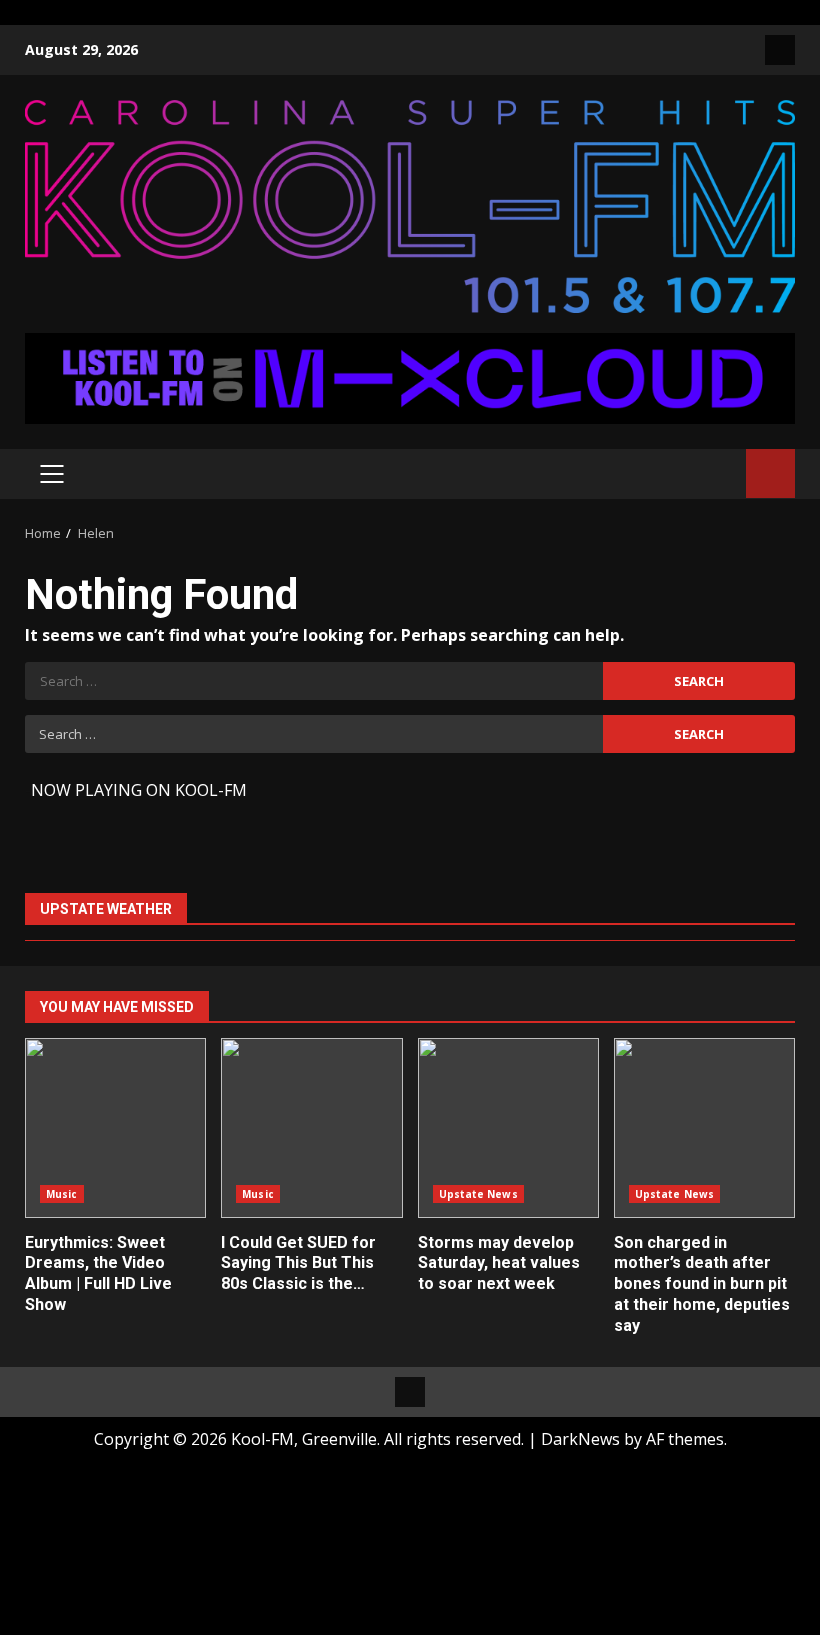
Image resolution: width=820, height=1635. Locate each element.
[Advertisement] (410, 377)
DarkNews (580, 1439)
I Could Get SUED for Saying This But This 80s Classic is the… (311, 1128)
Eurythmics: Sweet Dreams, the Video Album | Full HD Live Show (115, 1128)
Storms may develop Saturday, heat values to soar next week (508, 1128)
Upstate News (478, 1194)
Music (62, 1194)
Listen (770, 473)
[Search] (721, 473)
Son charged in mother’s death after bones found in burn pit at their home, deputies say (704, 1128)
